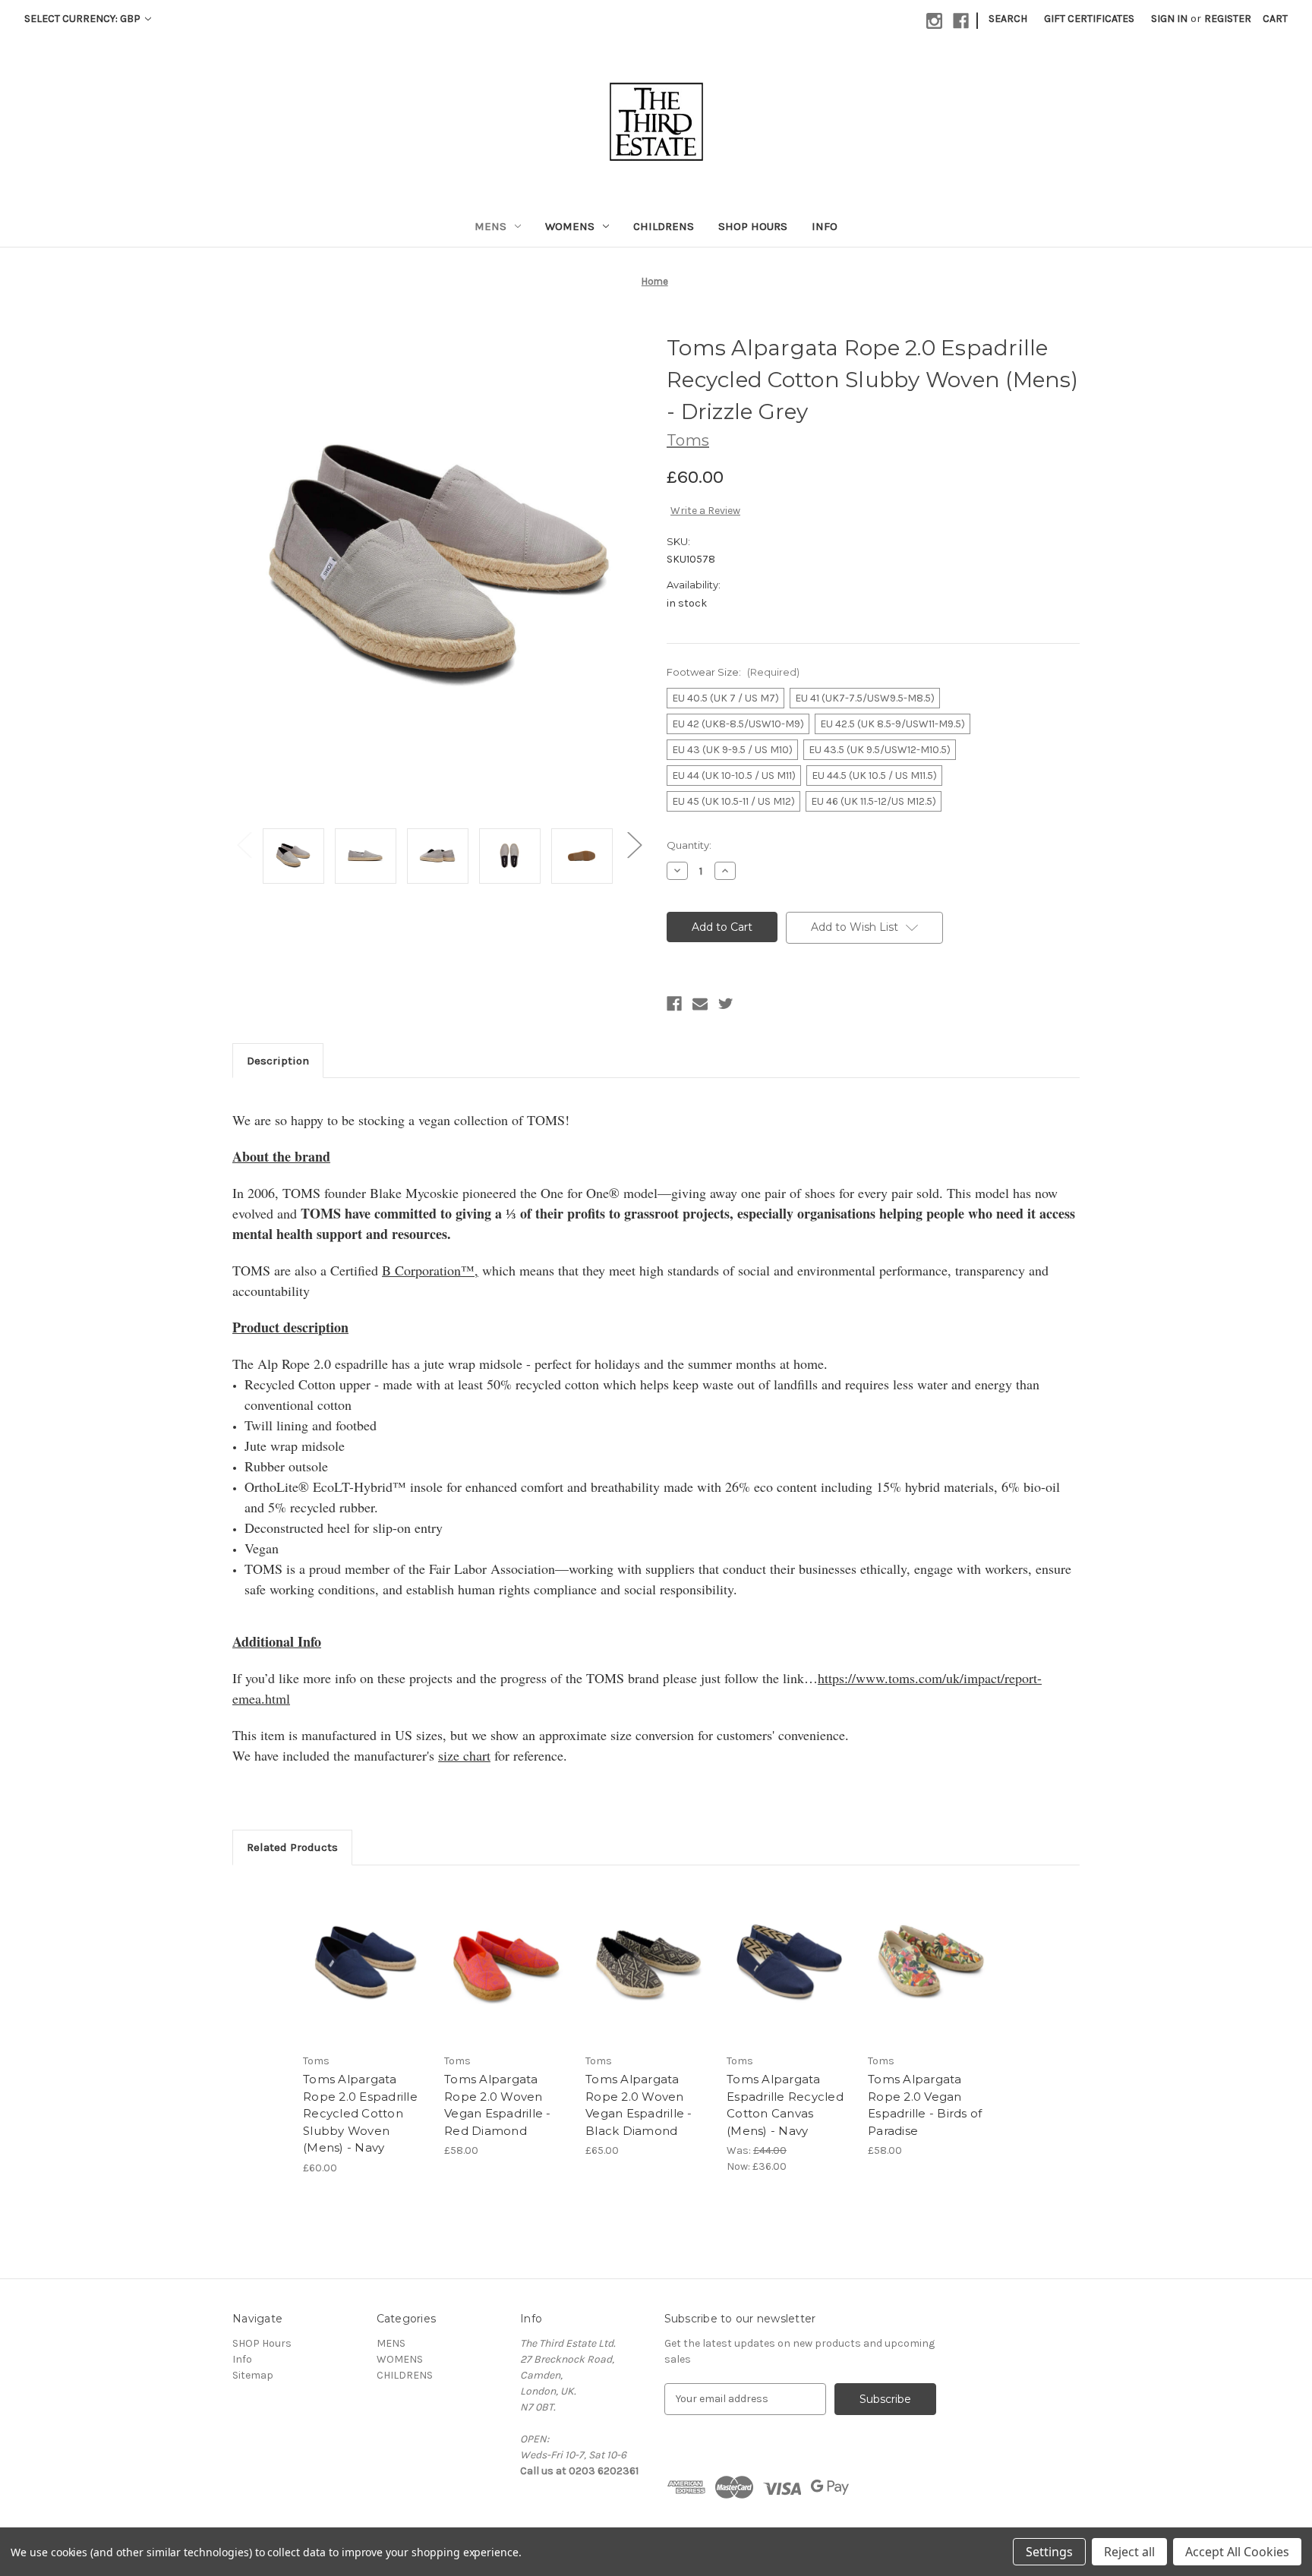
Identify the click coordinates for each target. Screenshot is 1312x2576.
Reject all (1129, 2552)
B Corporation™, (430, 1270)
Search (1008, 19)
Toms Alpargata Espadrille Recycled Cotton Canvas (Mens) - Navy (785, 2105)
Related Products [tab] (292, 1847)
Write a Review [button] (705, 511)
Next (634, 845)
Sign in (1169, 19)
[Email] (700, 1004)
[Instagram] (934, 21)
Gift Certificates (1089, 19)
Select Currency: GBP (84, 19)
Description (278, 1061)
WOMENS (570, 226)
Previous (244, 845)
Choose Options (366, 1976)
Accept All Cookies (1237, 2552)
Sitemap (253, 2375)
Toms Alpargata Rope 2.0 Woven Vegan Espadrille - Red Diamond (498, 2105)
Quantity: (689, 845)
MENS (490, 226)
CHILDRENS (664, 226)
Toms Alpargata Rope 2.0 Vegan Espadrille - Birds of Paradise (925, 2105)
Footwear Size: (733, 672)
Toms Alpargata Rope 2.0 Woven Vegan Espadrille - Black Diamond (639, 2105)
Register (1228, 19)
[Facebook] (961, 21)
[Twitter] (726, 1004)
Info (825, 226)
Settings (1049, 2552)
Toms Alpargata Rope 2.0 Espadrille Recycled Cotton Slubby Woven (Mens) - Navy (360, 2113)
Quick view (353, 1950)
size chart (464, 1755)
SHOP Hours (753, 226)
